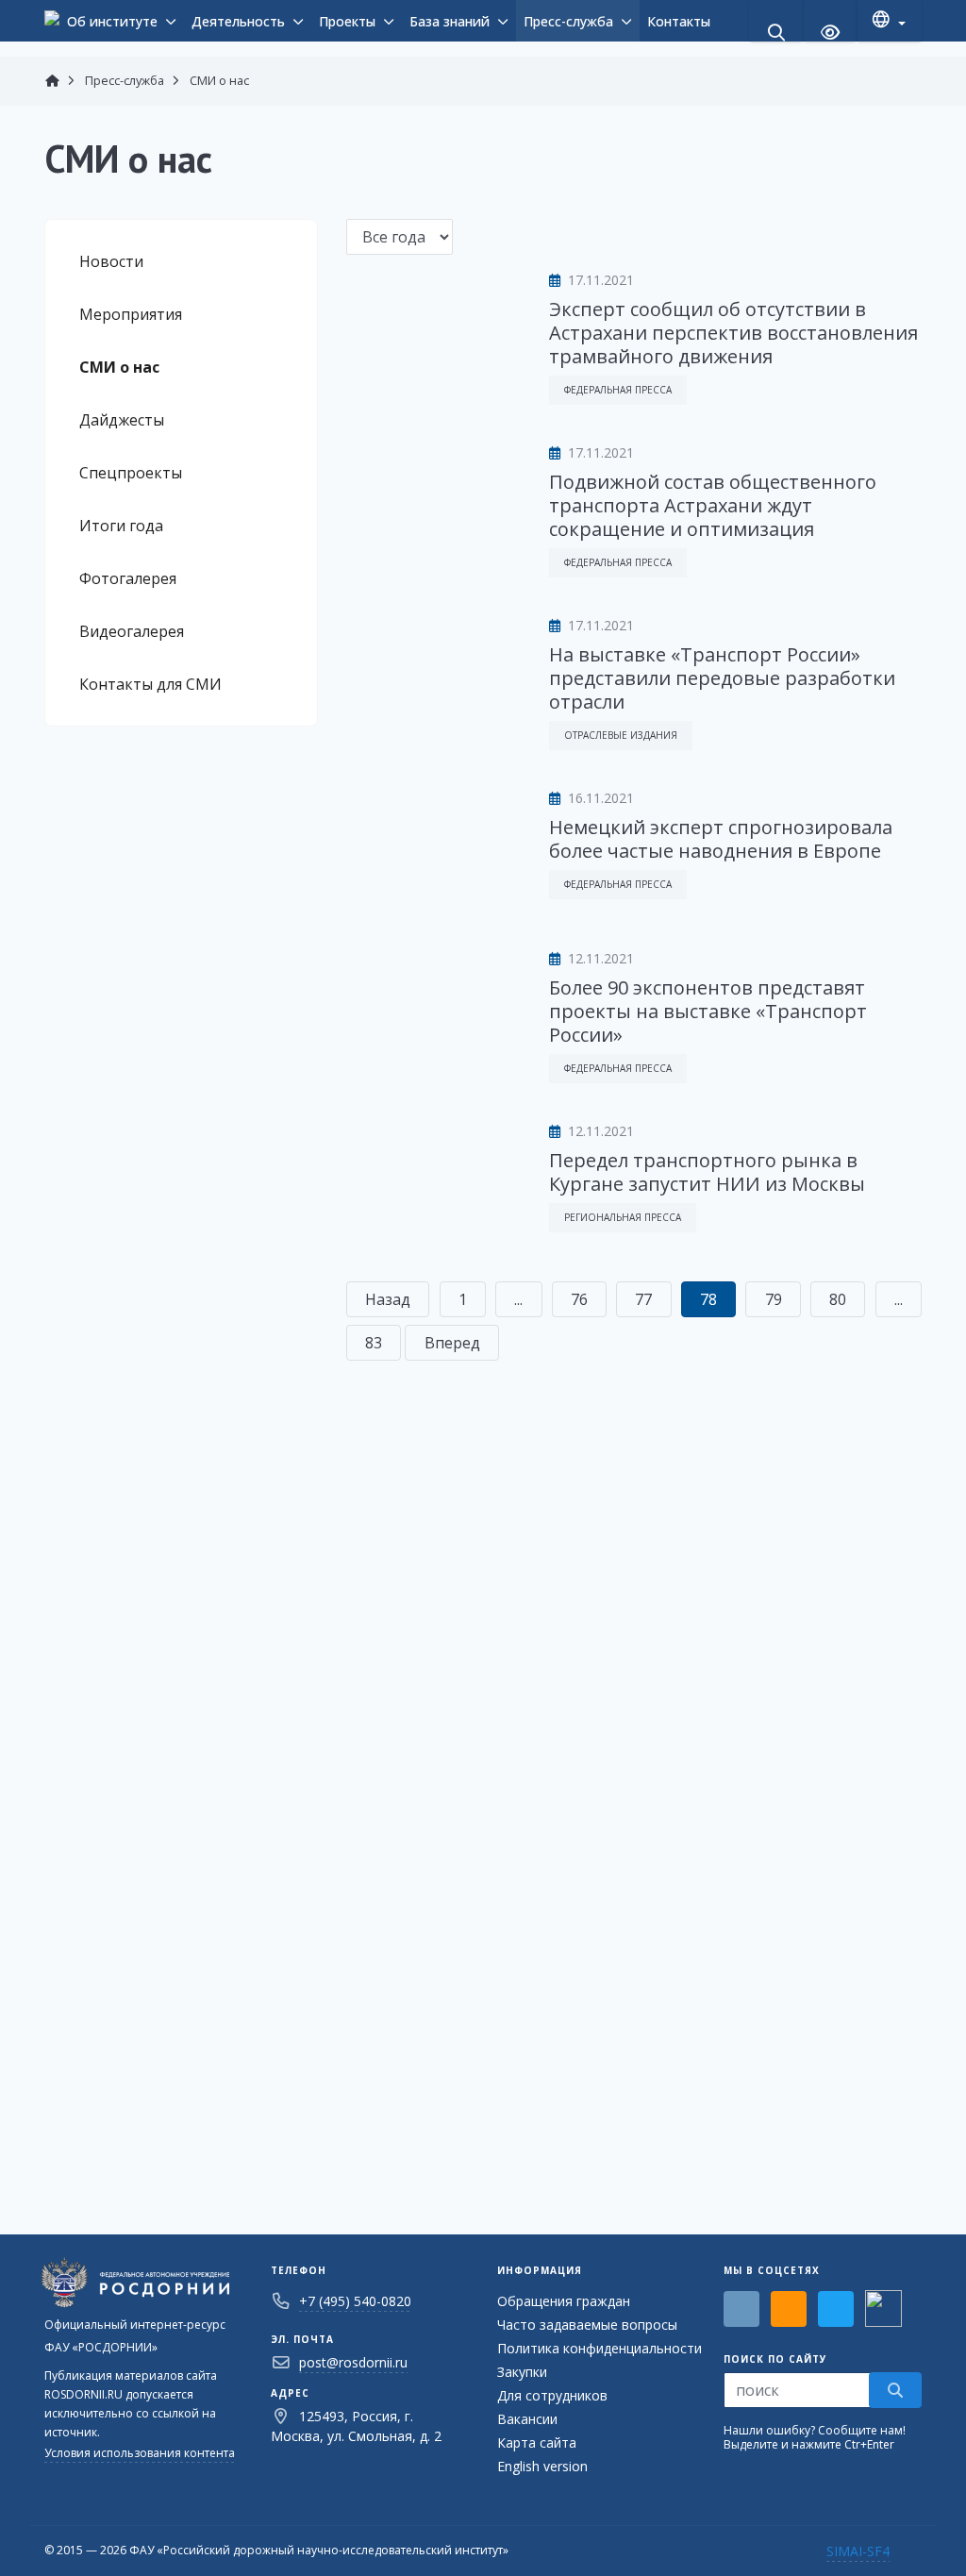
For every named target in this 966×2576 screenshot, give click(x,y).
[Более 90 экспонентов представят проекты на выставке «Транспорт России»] (433, 1006)
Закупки (522, 2372)
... (518, 1299)
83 (374, 1343)
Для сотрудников (552, 2395)
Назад (388, 1299)
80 (838, 1299)
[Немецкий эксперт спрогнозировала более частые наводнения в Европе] (433, 845)
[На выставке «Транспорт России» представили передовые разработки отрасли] (433, 673)
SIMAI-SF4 (858, 2551)
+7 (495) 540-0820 (355, 2301)
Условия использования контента (140, 2453)
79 (774, 1299)
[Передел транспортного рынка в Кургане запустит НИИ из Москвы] (433, 1179)
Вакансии (527, 2419)
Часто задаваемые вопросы (587, 2325)
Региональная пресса (623, 1217)
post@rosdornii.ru (353, 2362)
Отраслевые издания (621, 735)
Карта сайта (537, 2442)
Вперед (452, 1343)
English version (542, 2466)
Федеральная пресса (618, 390)
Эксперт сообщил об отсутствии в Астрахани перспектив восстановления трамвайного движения (733, 333)
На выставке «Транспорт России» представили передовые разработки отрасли (722, 678)
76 (579, 1299)
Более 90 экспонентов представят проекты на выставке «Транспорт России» (708, 1011)
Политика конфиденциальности (600, 2348)
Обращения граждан (564, 2301)
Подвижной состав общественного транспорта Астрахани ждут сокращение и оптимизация (713, 505)
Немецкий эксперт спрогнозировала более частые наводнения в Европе (721, 839)
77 (643, 1299)
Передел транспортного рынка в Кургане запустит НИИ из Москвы (707, 1172)
